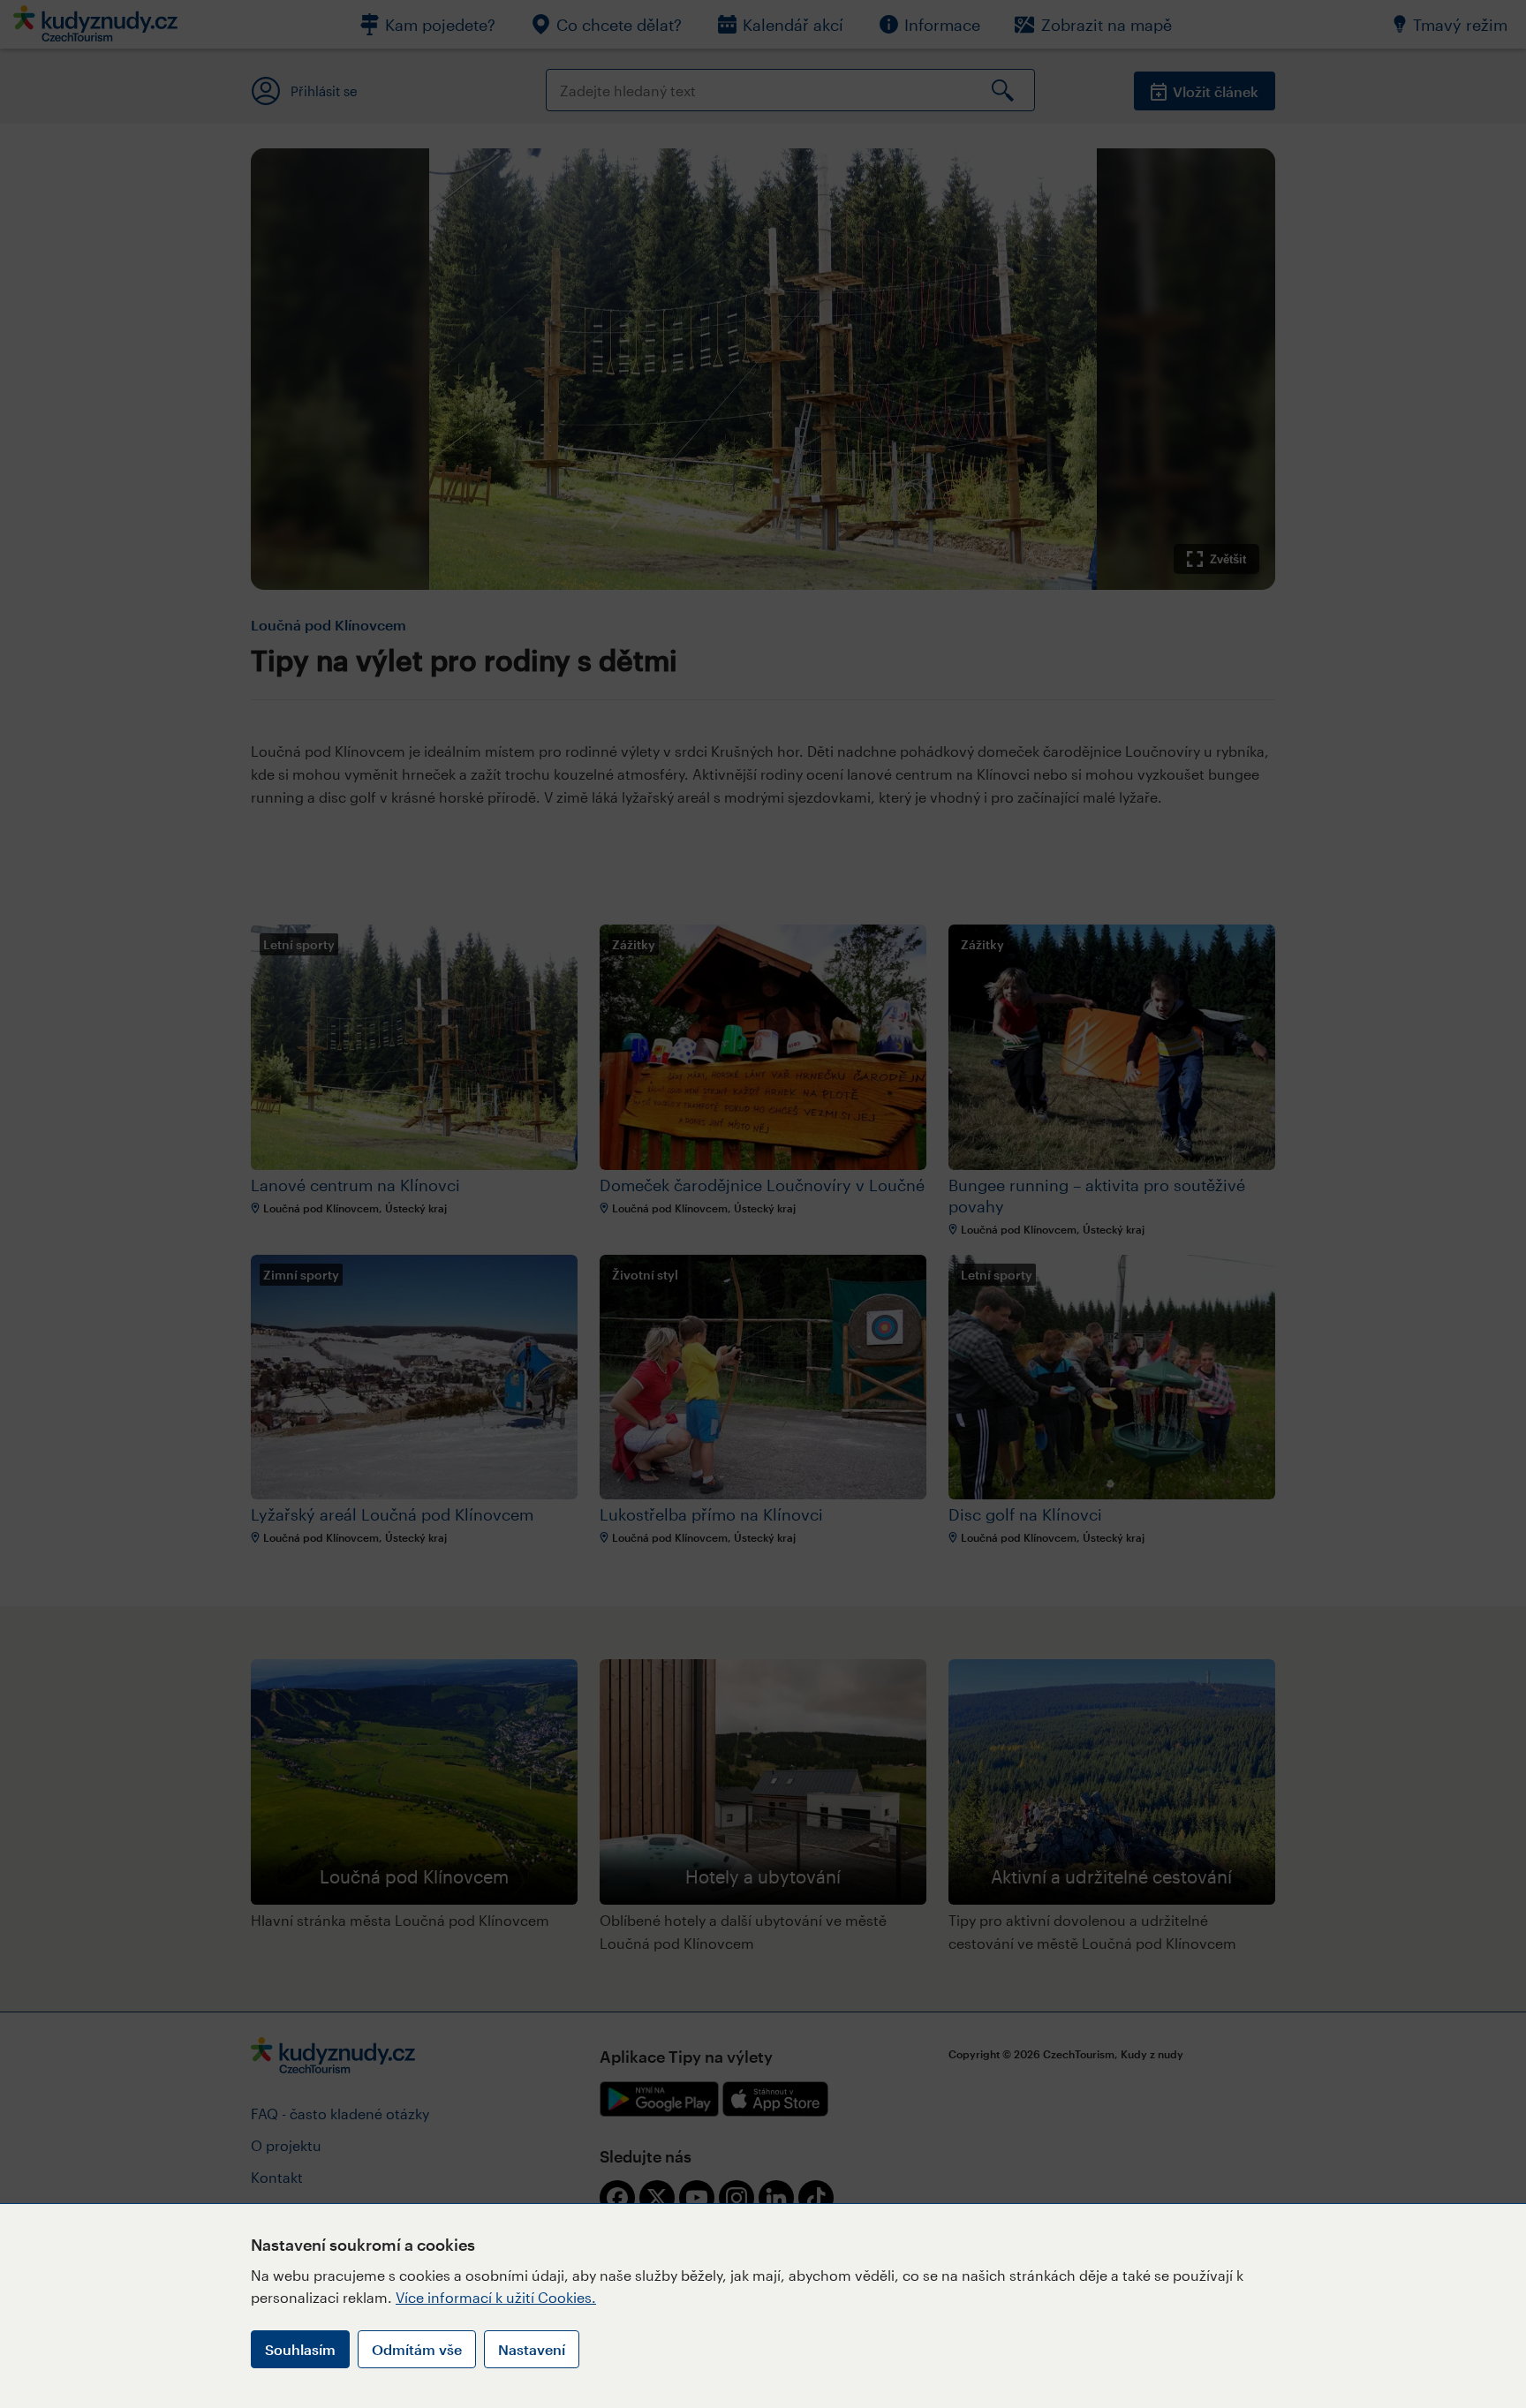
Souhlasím (300, 2349)
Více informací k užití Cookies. (496, 2297)
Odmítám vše (417, 2349)
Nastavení (532, 2349)
